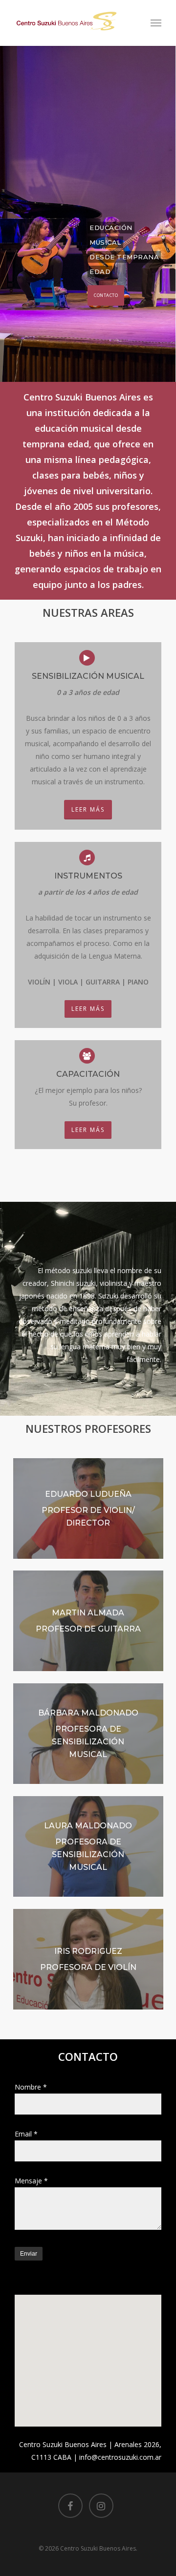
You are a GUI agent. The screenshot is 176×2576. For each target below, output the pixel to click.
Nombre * (31, 2087)
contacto (106, 295)
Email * (26, 2134)
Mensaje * (31, 2181)
